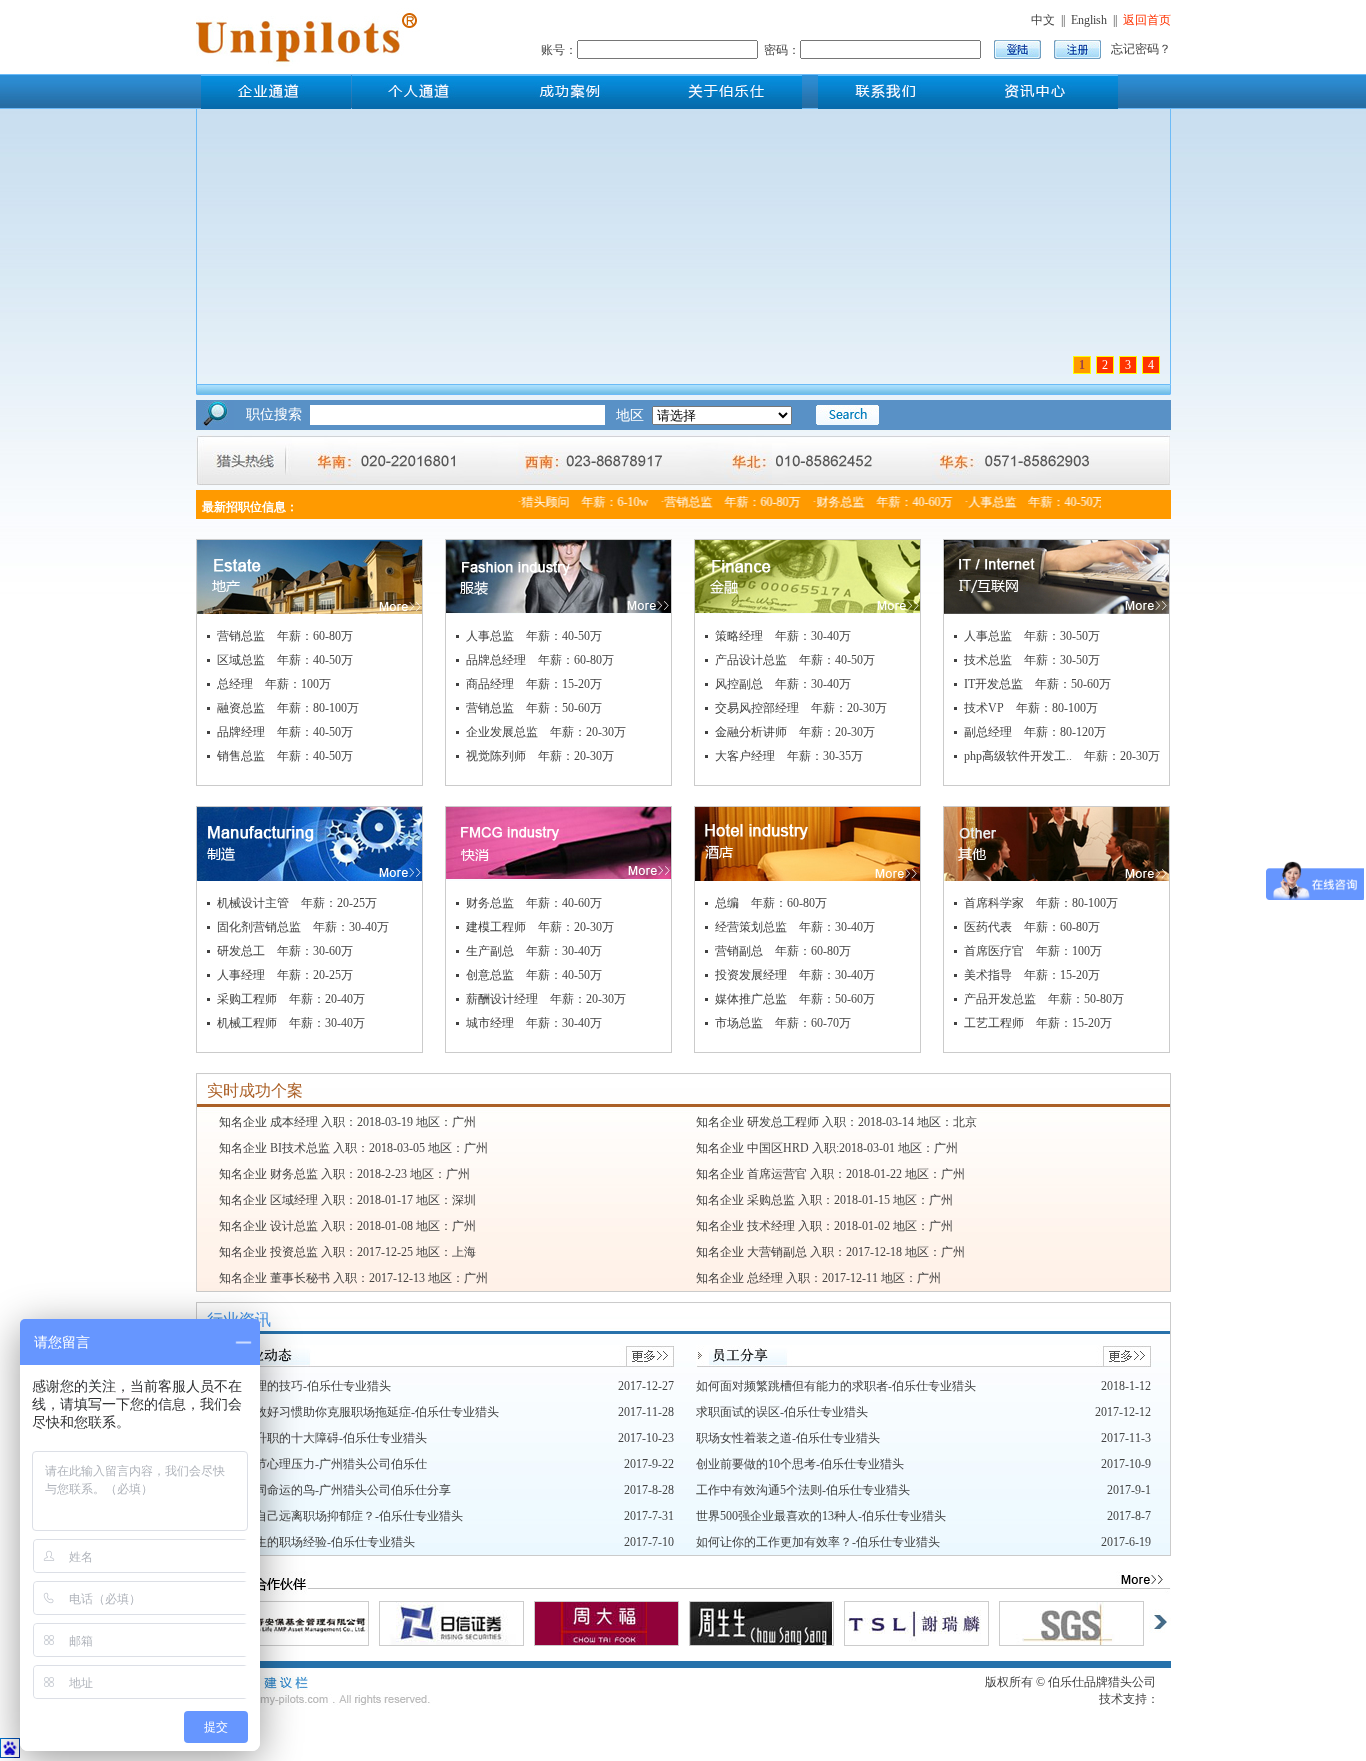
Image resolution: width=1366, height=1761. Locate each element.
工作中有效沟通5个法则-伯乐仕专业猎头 (803, 1490)
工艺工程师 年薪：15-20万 (1038, 1023)
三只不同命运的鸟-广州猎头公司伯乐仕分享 (335, 1490)
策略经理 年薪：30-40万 (783, 636)
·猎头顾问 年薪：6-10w (569, 502)
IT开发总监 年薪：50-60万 (1037, 684)
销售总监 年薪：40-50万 (285, 756)
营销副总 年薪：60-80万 (783, 951)
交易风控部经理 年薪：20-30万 (801, 708)
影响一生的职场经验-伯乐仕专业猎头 (317, 1542)
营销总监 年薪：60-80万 (285, 636)
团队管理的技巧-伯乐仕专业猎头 (305, 1386)
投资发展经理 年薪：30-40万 (795, 975)
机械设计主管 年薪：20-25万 (297, 903)
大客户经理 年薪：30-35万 (789, 756)
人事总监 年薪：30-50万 (1032, 636)
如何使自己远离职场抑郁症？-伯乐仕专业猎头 (341, 1516)
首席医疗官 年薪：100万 (1033, 951)
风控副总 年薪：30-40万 (783, 684)
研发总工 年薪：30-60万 (285, 951)
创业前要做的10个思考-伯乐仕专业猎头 (800, 1464)
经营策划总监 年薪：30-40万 (795, 927)
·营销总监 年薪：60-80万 (717, 502)
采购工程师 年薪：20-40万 (291, 999)
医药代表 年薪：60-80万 (1032, 927)
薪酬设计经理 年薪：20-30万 (546, 999)
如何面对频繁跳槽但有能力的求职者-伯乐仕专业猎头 (836, 1386)
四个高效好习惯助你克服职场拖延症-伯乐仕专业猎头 (359, 1412)
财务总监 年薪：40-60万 (534, 903)
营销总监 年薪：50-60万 (534, 708)
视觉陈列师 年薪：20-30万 (540, 756)
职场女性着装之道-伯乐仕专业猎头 (788, 1438)
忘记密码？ (1141, 49)
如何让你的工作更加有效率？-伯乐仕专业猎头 (818, 1542)
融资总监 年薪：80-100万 (288, 708)
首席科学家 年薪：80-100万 (1041, 903)
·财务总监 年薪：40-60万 (869, 502)
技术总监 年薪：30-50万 (1032, 660)
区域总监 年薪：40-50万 (285, 660)
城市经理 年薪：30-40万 (534, 1023)
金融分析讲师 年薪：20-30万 (795, 732)
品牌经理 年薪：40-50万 (285, 732)
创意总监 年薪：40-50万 (534, 975)
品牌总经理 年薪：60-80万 (540, 660)
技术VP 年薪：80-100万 (1031, 708)
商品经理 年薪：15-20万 (534, 684)
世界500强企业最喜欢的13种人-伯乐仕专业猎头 (821, 1516)
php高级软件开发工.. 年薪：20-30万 (1062, 756)
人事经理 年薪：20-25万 (285, 975)
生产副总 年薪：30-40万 (534, 951)
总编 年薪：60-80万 (771, 903)
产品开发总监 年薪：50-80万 (1044, 999)
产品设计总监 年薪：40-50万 (795, 660)
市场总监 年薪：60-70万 (783, 1023)
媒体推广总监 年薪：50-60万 (795, 999)
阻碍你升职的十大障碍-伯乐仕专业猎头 (323, 1438)
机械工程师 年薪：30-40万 (291, 1023)
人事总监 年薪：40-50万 (534, 636)
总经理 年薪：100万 (274, 684)
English (1089, 20)
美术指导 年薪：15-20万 (1032, 975)
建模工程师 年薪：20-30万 (540, 927)
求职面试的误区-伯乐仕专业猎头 (782, 1412)
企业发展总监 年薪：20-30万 (546, 732)
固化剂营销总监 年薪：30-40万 (303, 927)
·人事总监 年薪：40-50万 (1021, 502)
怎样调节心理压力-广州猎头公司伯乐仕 (323, 1464)
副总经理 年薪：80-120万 (1035, 732)
